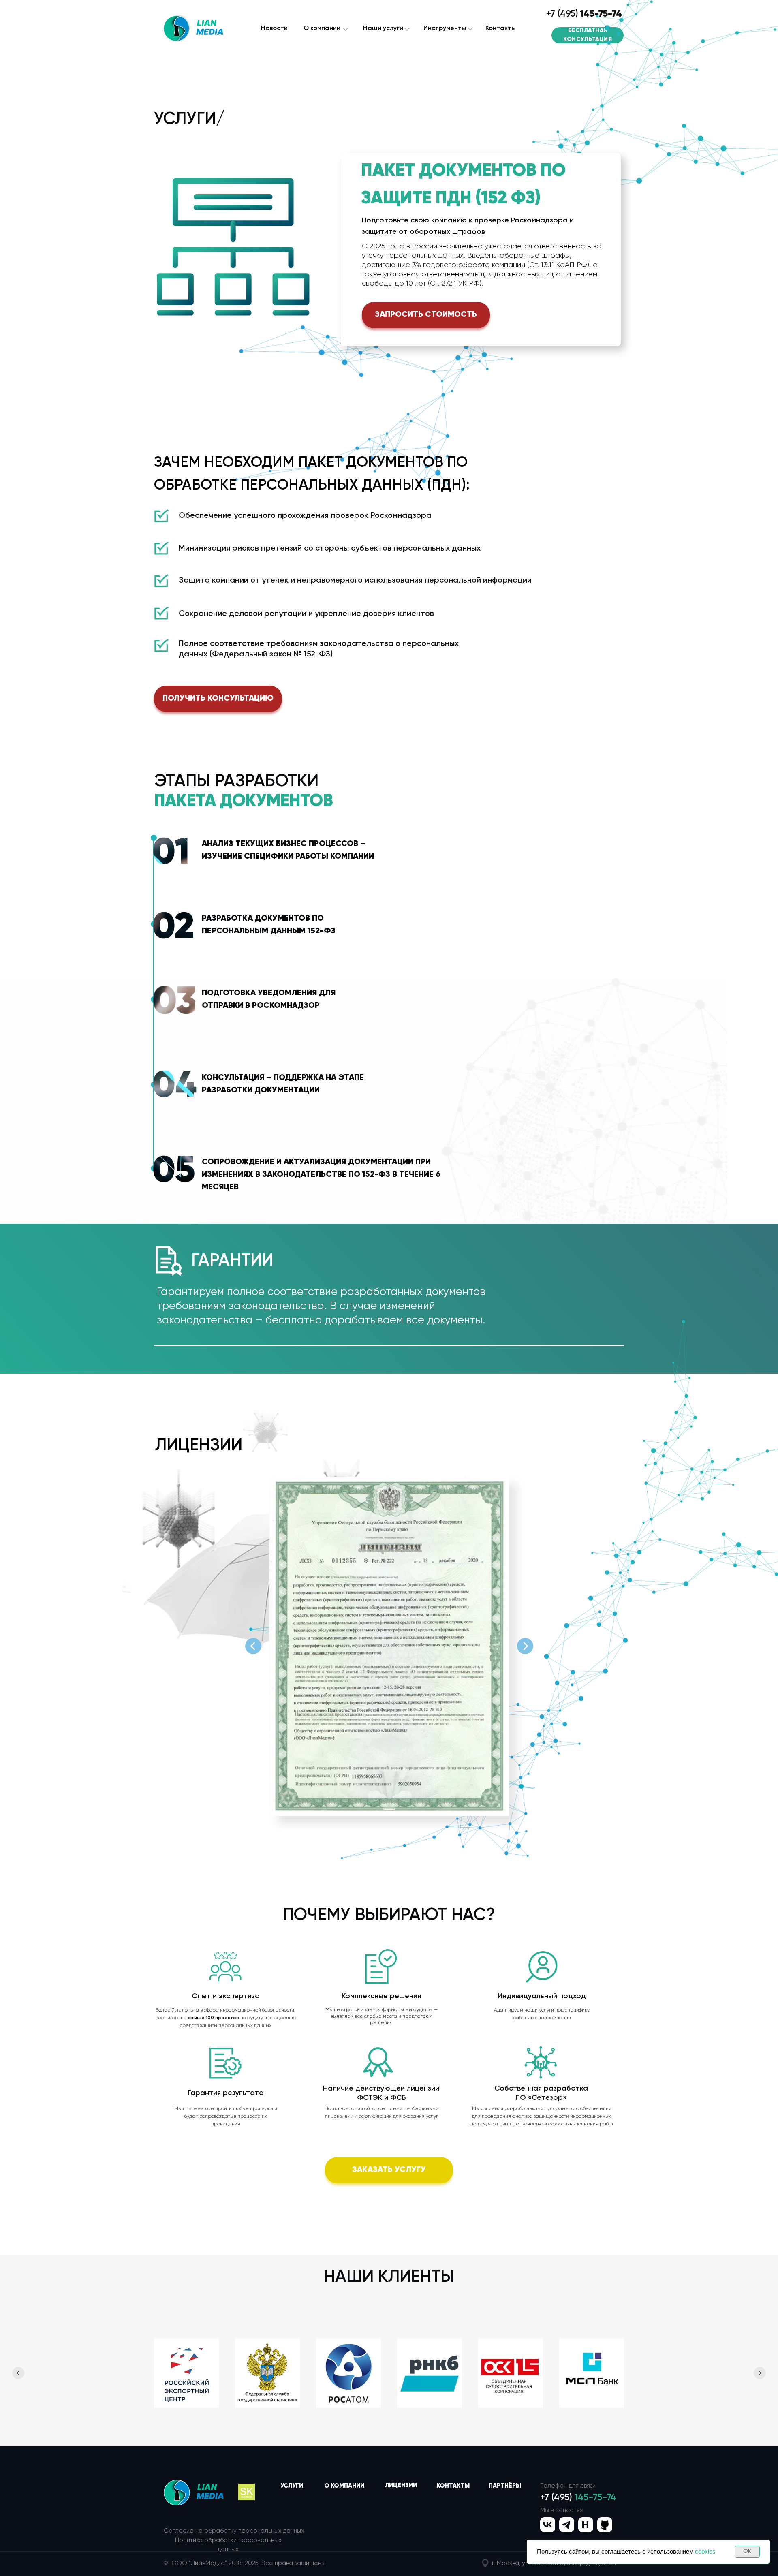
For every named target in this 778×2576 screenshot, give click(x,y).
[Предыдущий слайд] (18, 2373)
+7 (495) (562, 14)
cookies (705, 2551)
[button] (426, 315)
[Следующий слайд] (760, 2373)
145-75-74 (601, 14)
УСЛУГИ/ (189, 119)
